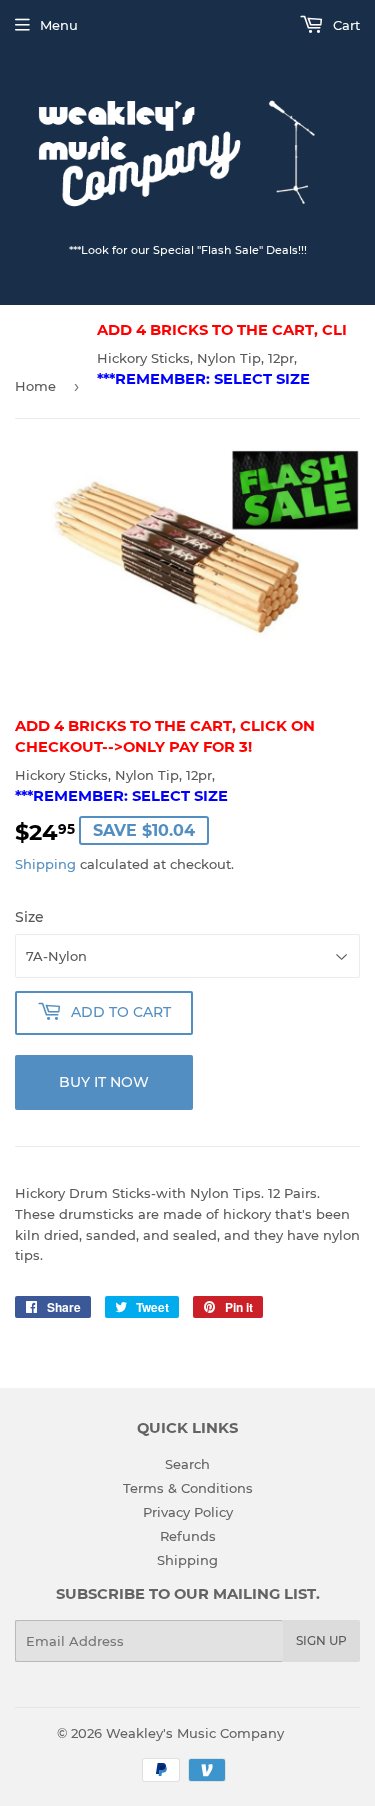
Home (35, 386)
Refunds (188, 1536)
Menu (59, 25)
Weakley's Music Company (195, 1733)
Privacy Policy (188, 1512)
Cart (344, 25)
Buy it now (104, 1082)
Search (187, 1464)
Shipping (45, 864)
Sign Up (321, 1640)
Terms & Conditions (188, 1488)
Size (29, 917)
